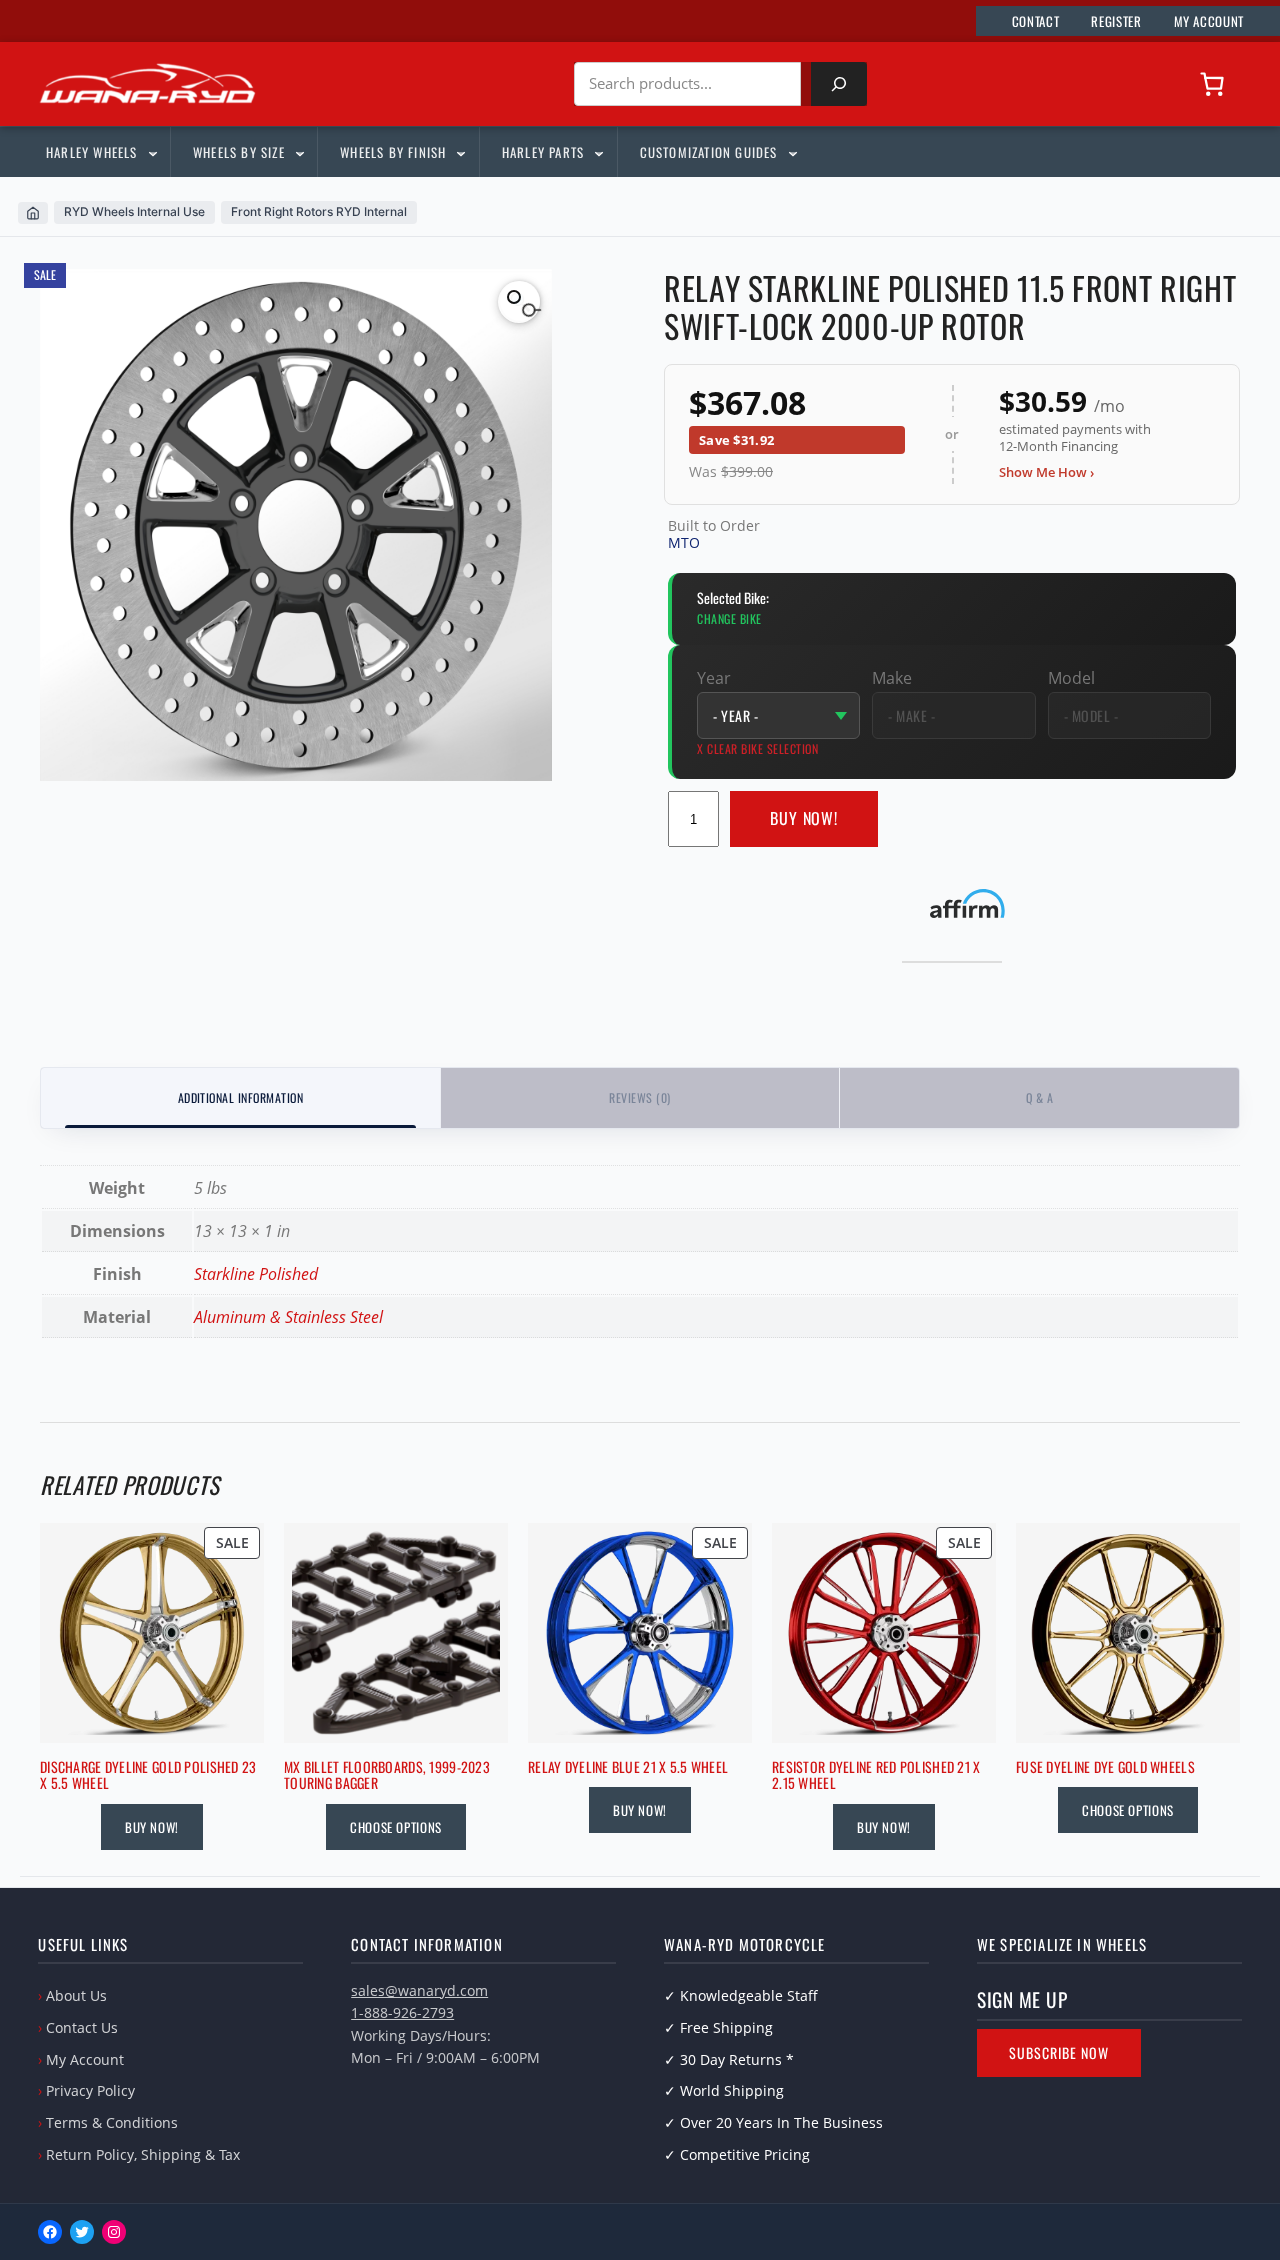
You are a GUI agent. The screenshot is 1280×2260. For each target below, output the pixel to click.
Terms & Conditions (112, 2122)
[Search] (839, 84)
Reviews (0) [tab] (639, 1097)
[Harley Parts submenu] (598, 152)
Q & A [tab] (1039, 1097)
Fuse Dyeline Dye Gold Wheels (1105, 1767)
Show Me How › (1046, 472)
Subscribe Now (1059, 2052)
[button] (519, 302)
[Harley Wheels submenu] (152, 152)
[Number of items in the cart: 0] (1212, 84)
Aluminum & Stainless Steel (288, 1317)
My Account (85, 2059)
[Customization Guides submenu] (792, 152)
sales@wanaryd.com (419, 1990)
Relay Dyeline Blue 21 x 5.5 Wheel (628, 1767)
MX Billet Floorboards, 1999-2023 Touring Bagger (387, 1776)
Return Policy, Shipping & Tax (143, 2154)
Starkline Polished (256, 1274)
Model (1071, 678)
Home (33, 213)
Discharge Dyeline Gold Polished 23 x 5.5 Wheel (148, 1776)
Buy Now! (804, 818)
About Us (76, 1995)
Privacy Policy (90, 2090)
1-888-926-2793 (402, 2012)
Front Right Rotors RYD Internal (319, 211)
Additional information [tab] (241, 1097)
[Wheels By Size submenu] (299, 152)
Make (892, 678)
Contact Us (82, 2027)
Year (714, 678)
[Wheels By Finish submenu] (460, 152)
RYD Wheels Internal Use (134, 211)
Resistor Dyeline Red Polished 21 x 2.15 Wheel (876, 1776)
